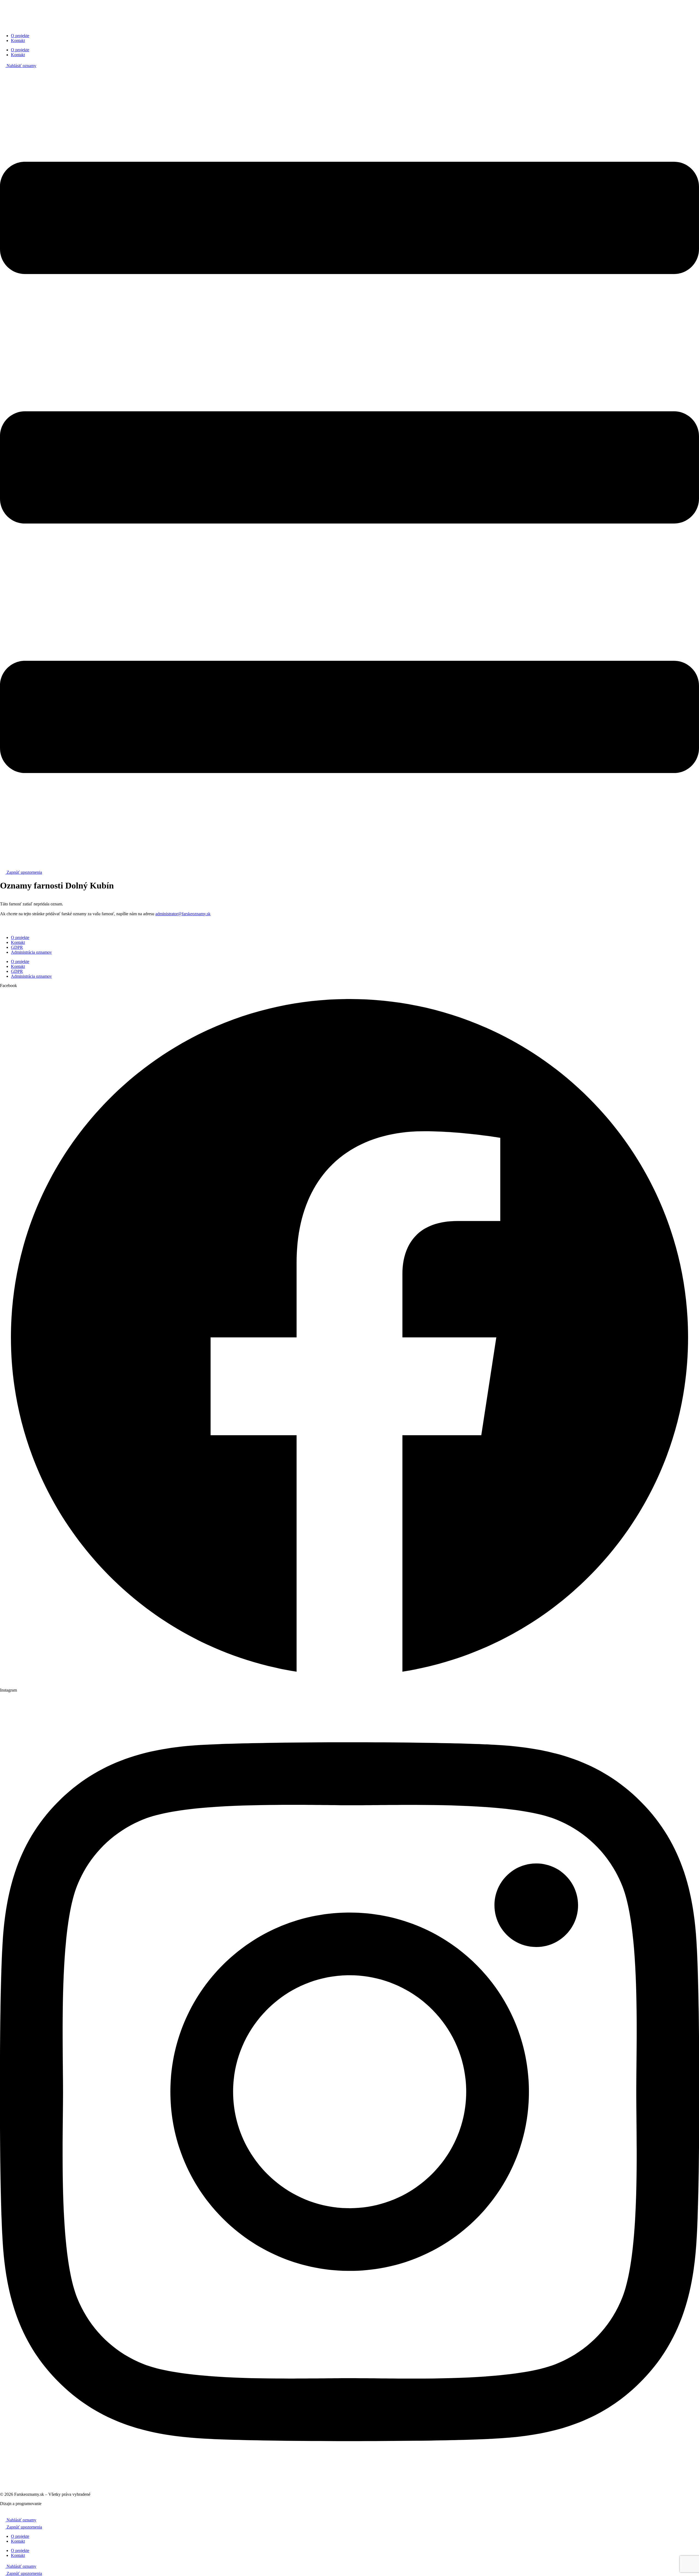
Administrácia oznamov (31, 952)
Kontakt (18, 41)
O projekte (20, 36)
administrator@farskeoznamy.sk (183, 914)
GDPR (17, 947)
